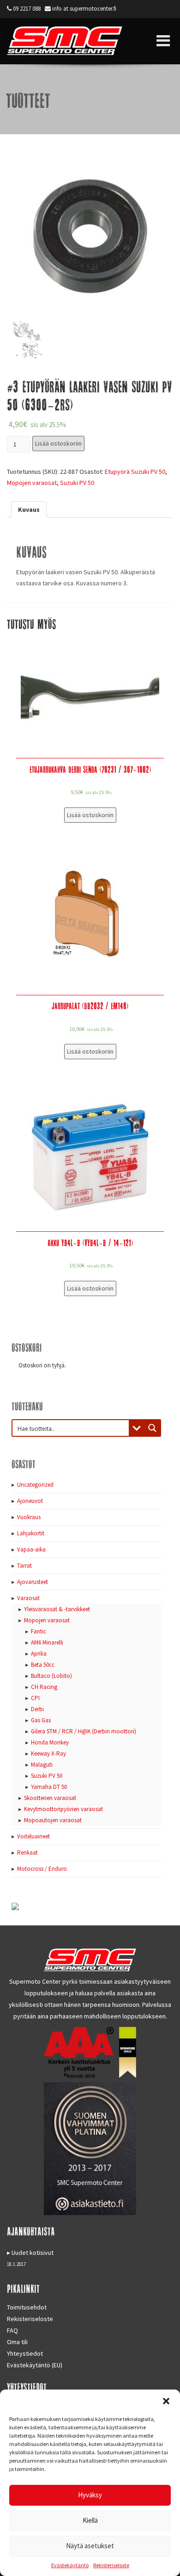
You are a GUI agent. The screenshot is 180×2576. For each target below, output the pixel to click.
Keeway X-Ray (48, 1754)
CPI (35, 1698)
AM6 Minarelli (47, 1642)
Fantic (39, 1631)
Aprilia (39, 1654)
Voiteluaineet (33, 1836)
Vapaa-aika (31, 1549)
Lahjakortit (31, 1533)
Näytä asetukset (90, 2546)
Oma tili (17, 2342)
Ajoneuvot (30, 1501)
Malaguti (42, 1765)
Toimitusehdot (27, 2307)
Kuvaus (29, 509)
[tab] (29, 509)
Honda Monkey (50, 1742)
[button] (166, 2401)
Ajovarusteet (33, 1582)
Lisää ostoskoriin (58, 443)
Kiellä (90, 2520)
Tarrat (24, 1566)
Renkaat (27, 1853)
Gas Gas (41, 1720)
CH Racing (44, 1687)
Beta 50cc (43, 1665)
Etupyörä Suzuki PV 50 (135, 472)
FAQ (12, 2330)
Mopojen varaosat (32, 483)
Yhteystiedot (25, 2353)
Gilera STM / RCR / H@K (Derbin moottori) (84, 1731)
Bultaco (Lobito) (51, 1676)
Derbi (37, 1709)
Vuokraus (29, 1517)
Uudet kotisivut (33, 2253)
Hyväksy (90, 2495)
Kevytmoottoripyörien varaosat (63, 1809)
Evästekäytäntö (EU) (35, 2365)
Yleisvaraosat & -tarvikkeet (57, 1609)
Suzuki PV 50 (77, 483)
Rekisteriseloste (111, 2565)
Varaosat (28, 1598)
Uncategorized (35, 1485)
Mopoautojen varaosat (53, 1820)
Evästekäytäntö (70, 2565)
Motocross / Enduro (42, 1869)
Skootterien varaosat (50, 1798)
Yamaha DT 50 (49, 1787)
